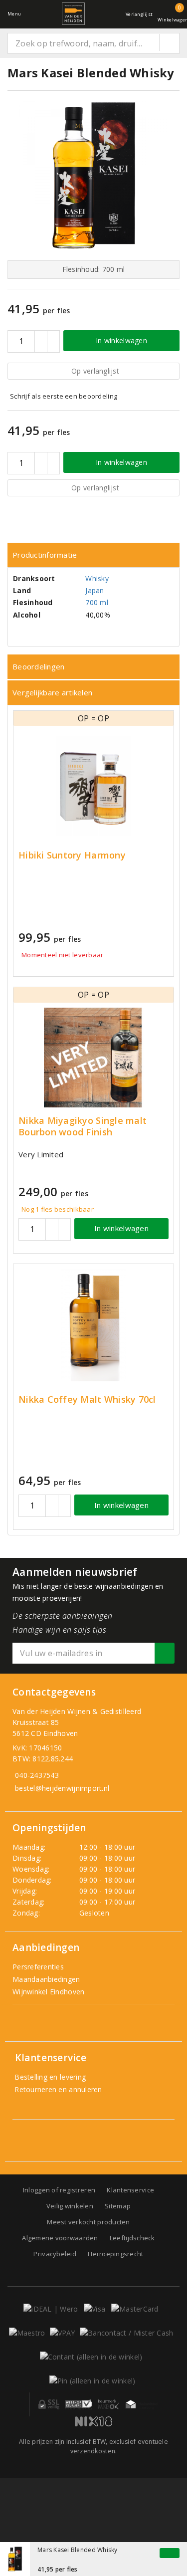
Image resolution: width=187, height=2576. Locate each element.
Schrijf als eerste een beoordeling (64, 396)
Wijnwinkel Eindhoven (48, 1992)
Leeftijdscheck (132, 2238)
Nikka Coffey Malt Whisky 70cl (87, 1399)
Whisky (97, 578)
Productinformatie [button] (45, 555)
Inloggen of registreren (59, 2190)
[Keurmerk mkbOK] (109, 2404)
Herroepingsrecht (115, 2254)
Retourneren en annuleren (57, 2089)
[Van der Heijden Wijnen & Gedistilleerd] (73, 14)
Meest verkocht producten (88, 2222)
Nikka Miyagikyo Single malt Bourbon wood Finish (83, 1126)
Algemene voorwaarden (60, 2238)
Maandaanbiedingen (46, 1979)
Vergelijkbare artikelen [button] (52, 692)
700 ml (97, 602)
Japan (94, 590)
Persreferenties (38, 1967)
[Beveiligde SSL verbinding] (79, 2404)
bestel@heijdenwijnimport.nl (62, 1788)
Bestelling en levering (49, 2077)
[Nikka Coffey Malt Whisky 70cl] (93, 1325)
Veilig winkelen (70, 2206)
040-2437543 (37, 1775)
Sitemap (118, 2206)
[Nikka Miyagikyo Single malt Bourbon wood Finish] (93, 1058)
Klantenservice (130, 2190)
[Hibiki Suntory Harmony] (93, 786)
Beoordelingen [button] (38, 666)
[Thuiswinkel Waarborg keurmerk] (142, 2404)
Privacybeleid (55, 2254)
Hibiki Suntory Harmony (72, 855)
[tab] (93, 555)
